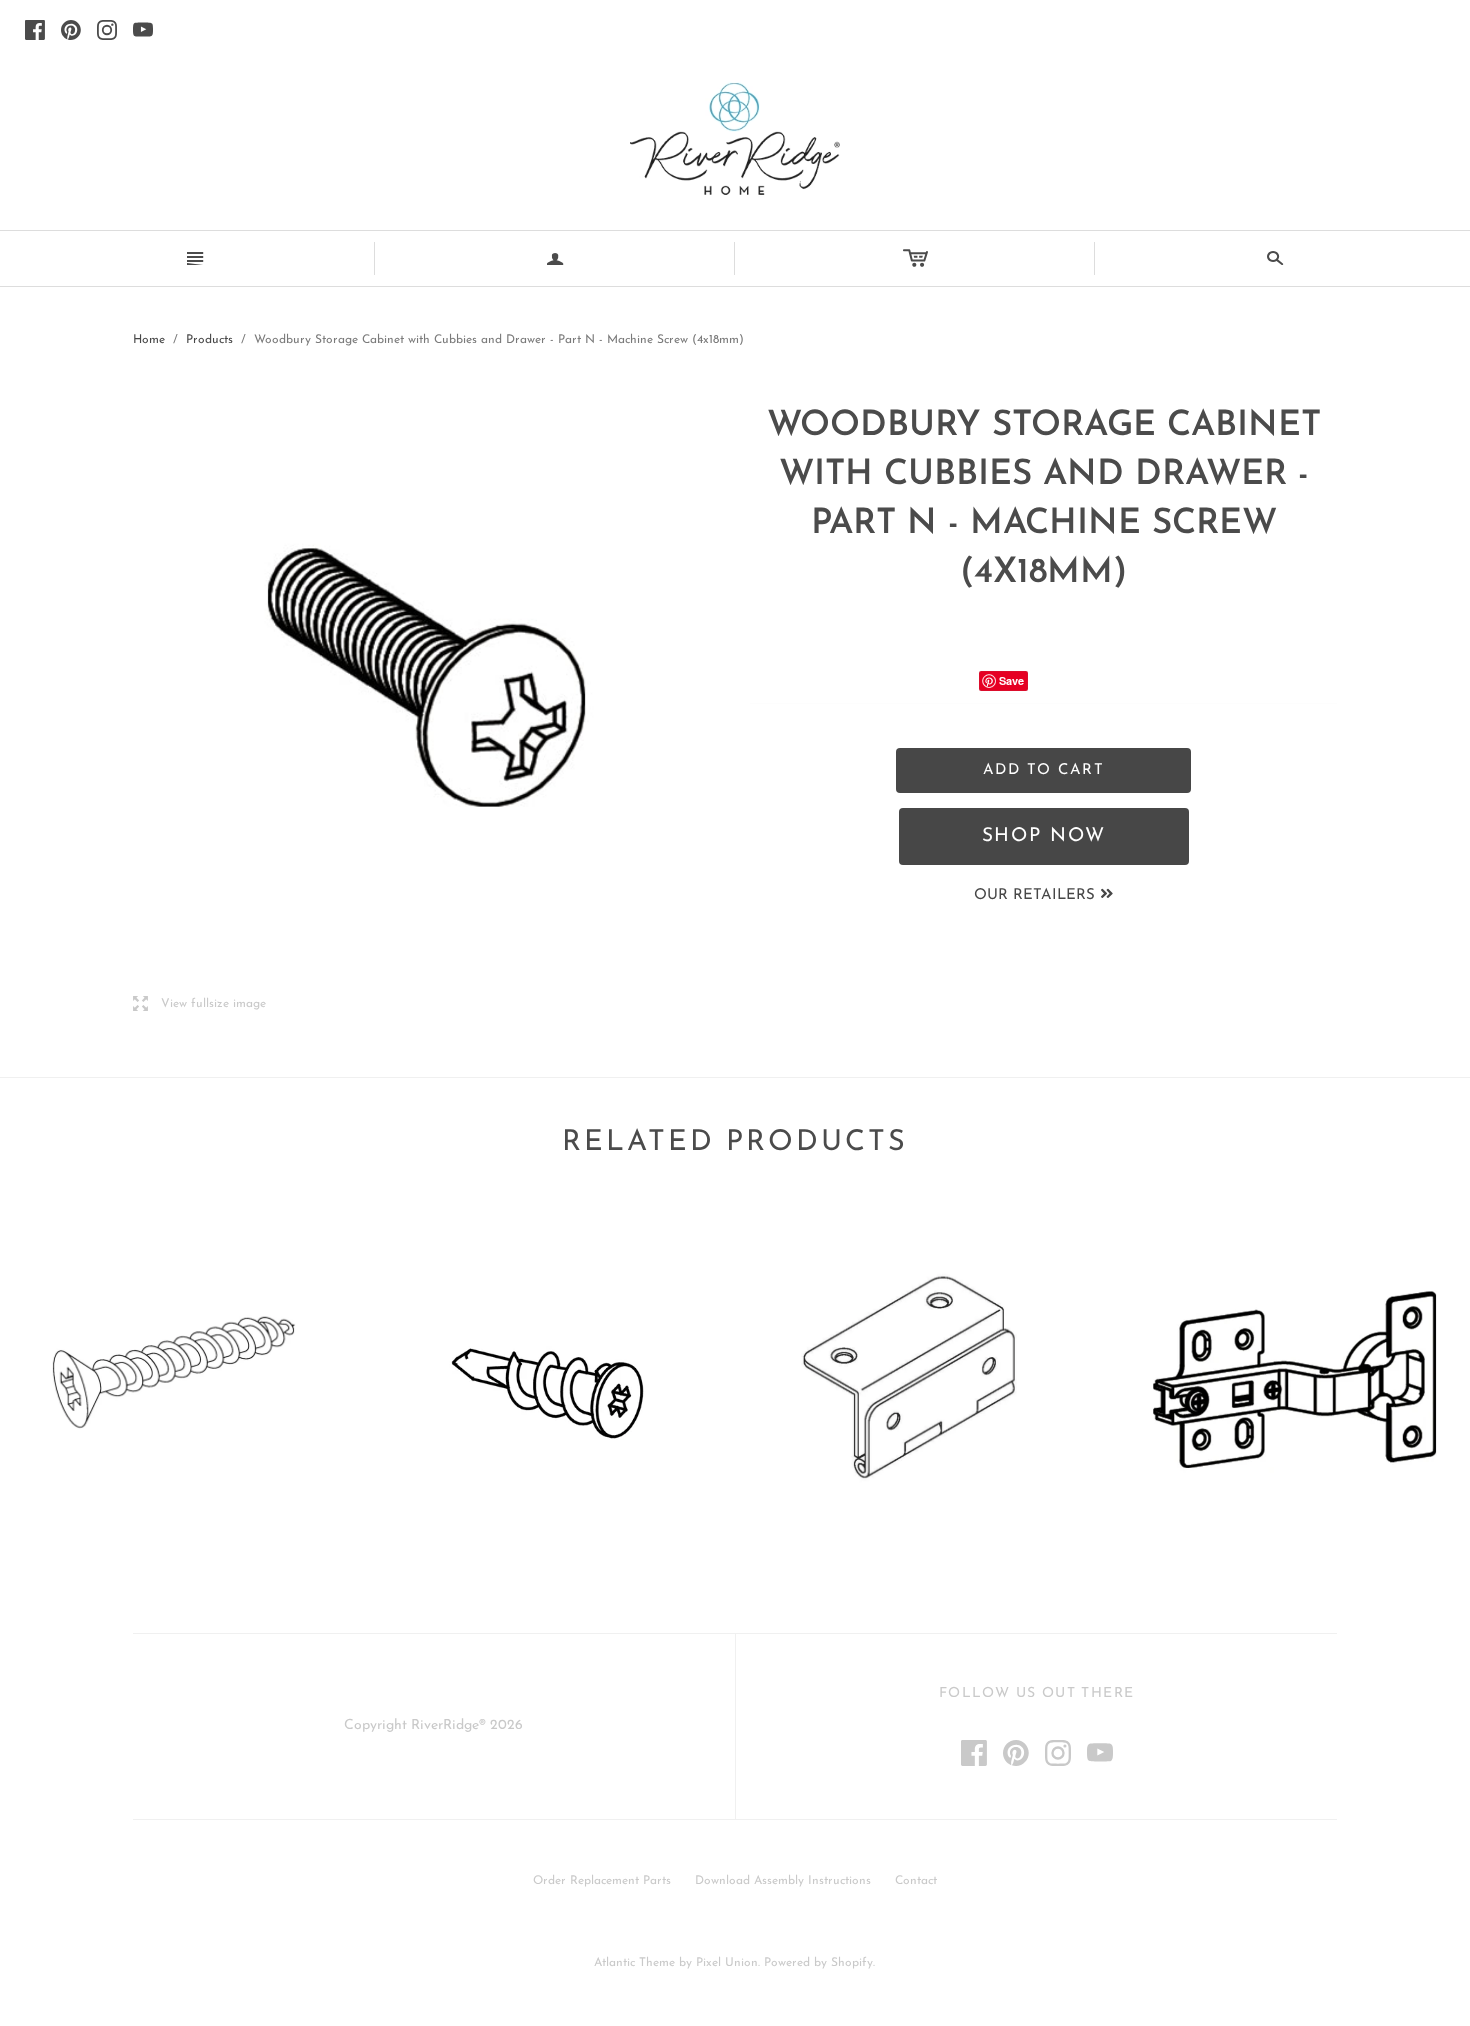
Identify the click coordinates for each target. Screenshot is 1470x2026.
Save (1011, 680)
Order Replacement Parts (602, 1881)
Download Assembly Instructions (783, 1881)
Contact (916, 1881)
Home (149, 340)
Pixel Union (727, 1963)
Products (209, 340)
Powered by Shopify (818, 1963)
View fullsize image (199, 1004)
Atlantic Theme (634, 1963)
